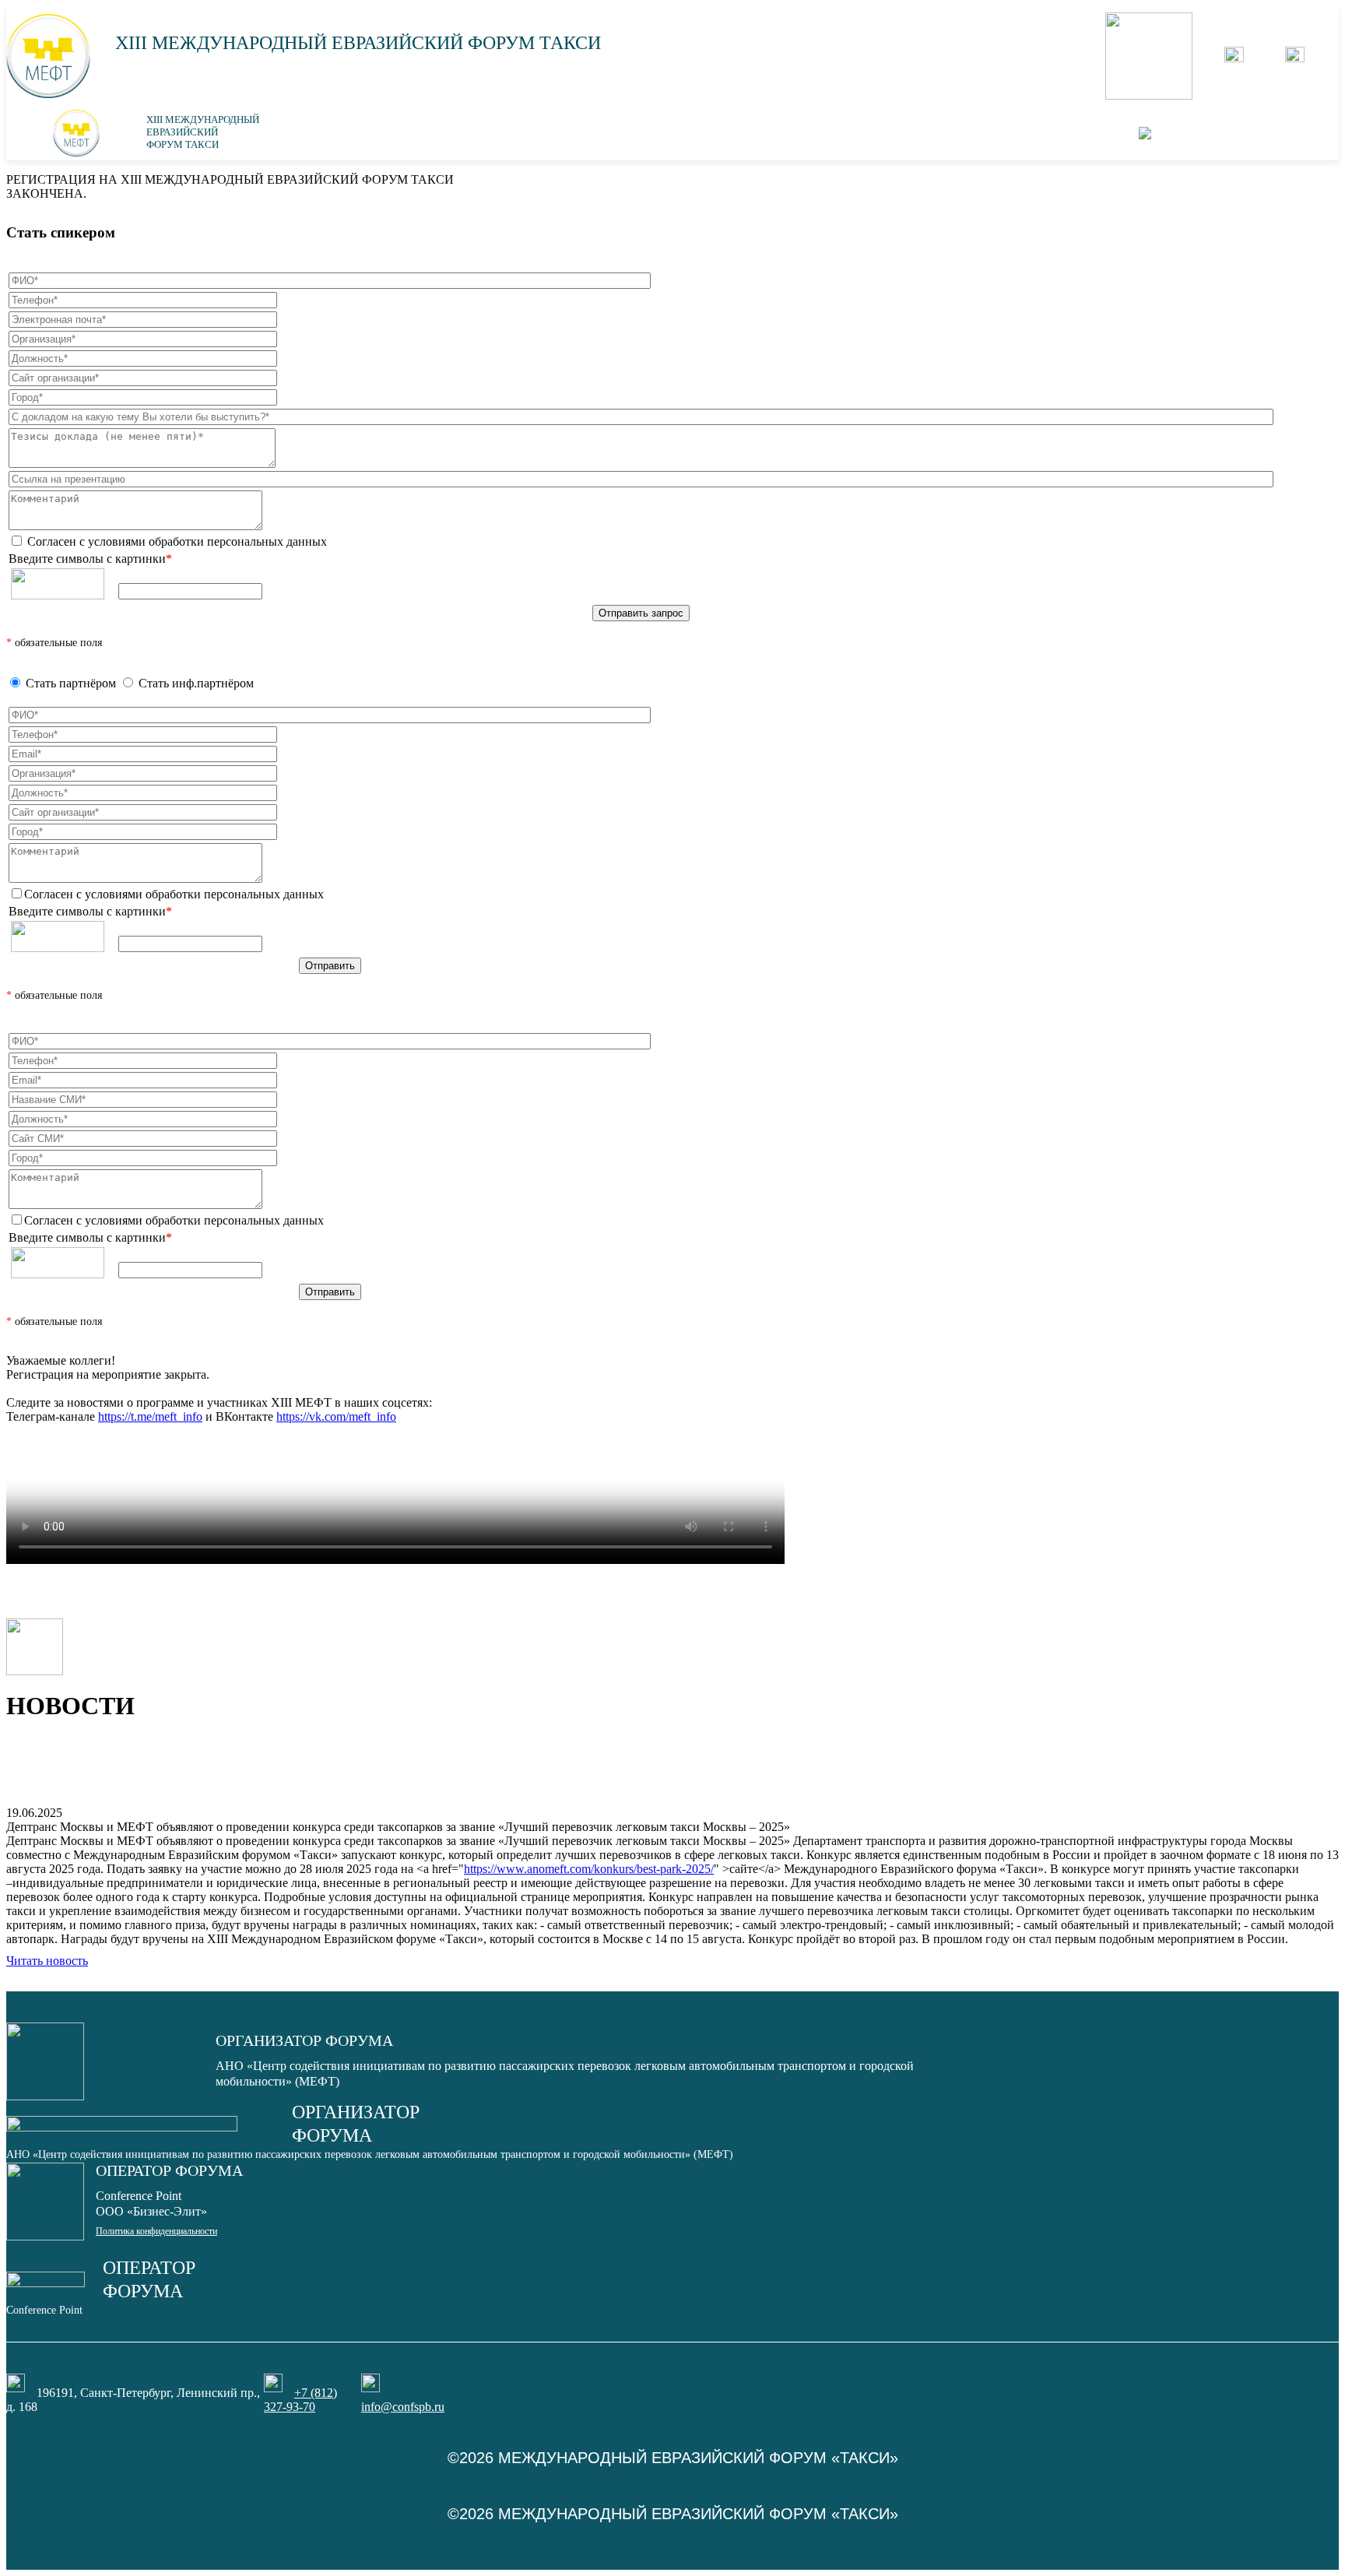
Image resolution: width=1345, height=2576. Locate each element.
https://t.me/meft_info (150, 1416)
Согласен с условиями (176, 541)
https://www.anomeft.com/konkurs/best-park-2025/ (589, 1869)
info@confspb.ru (403, 2407)
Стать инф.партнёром (196, 683)
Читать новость (47, 1961)
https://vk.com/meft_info (336, 1416)
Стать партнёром (71, 683)
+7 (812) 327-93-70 (300, 2400)
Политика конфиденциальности (156, 2231)
